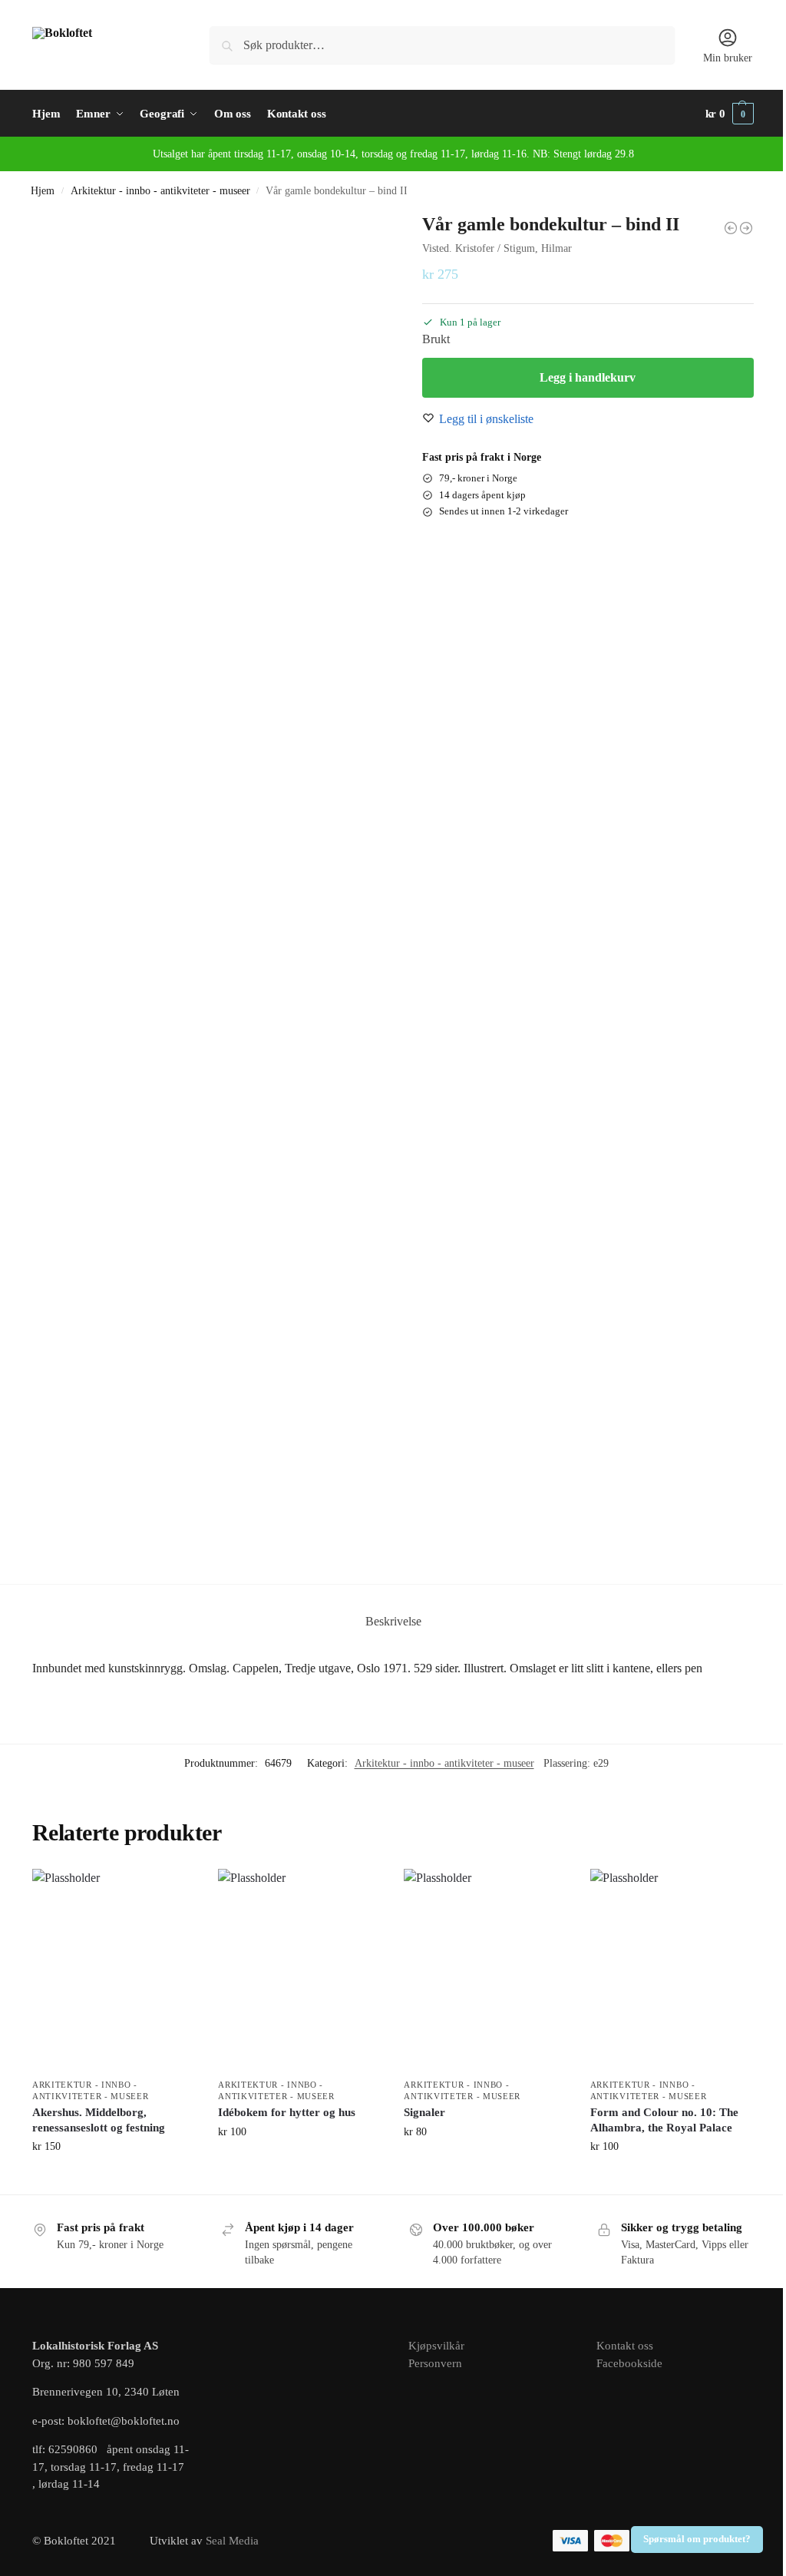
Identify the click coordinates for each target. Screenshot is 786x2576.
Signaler (424, 2112)
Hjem (43, 191)
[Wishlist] (172, 1892)
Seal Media (232, 2541)
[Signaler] (485, 1969)
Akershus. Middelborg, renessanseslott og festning (99, 2120)
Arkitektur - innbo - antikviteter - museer (160, 191)
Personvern (435, 2363)
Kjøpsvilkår (436, 2346)
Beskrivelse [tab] (393, 1621)
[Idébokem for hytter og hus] (299, 1969)
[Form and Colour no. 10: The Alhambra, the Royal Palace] (672, 1969)
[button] (730, 114)
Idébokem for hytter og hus (287, 2112)
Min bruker (728, 58)
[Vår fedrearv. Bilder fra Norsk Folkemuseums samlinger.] (731, 228)
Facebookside (629, 2363)
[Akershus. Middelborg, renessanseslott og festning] (114, 1969)
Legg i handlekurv (588, 377)
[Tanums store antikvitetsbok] (746, 228)
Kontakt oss (625, 2346)
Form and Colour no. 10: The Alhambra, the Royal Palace (664, 2120)
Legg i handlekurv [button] (114, 2179)
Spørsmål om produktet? (697, 2539)
